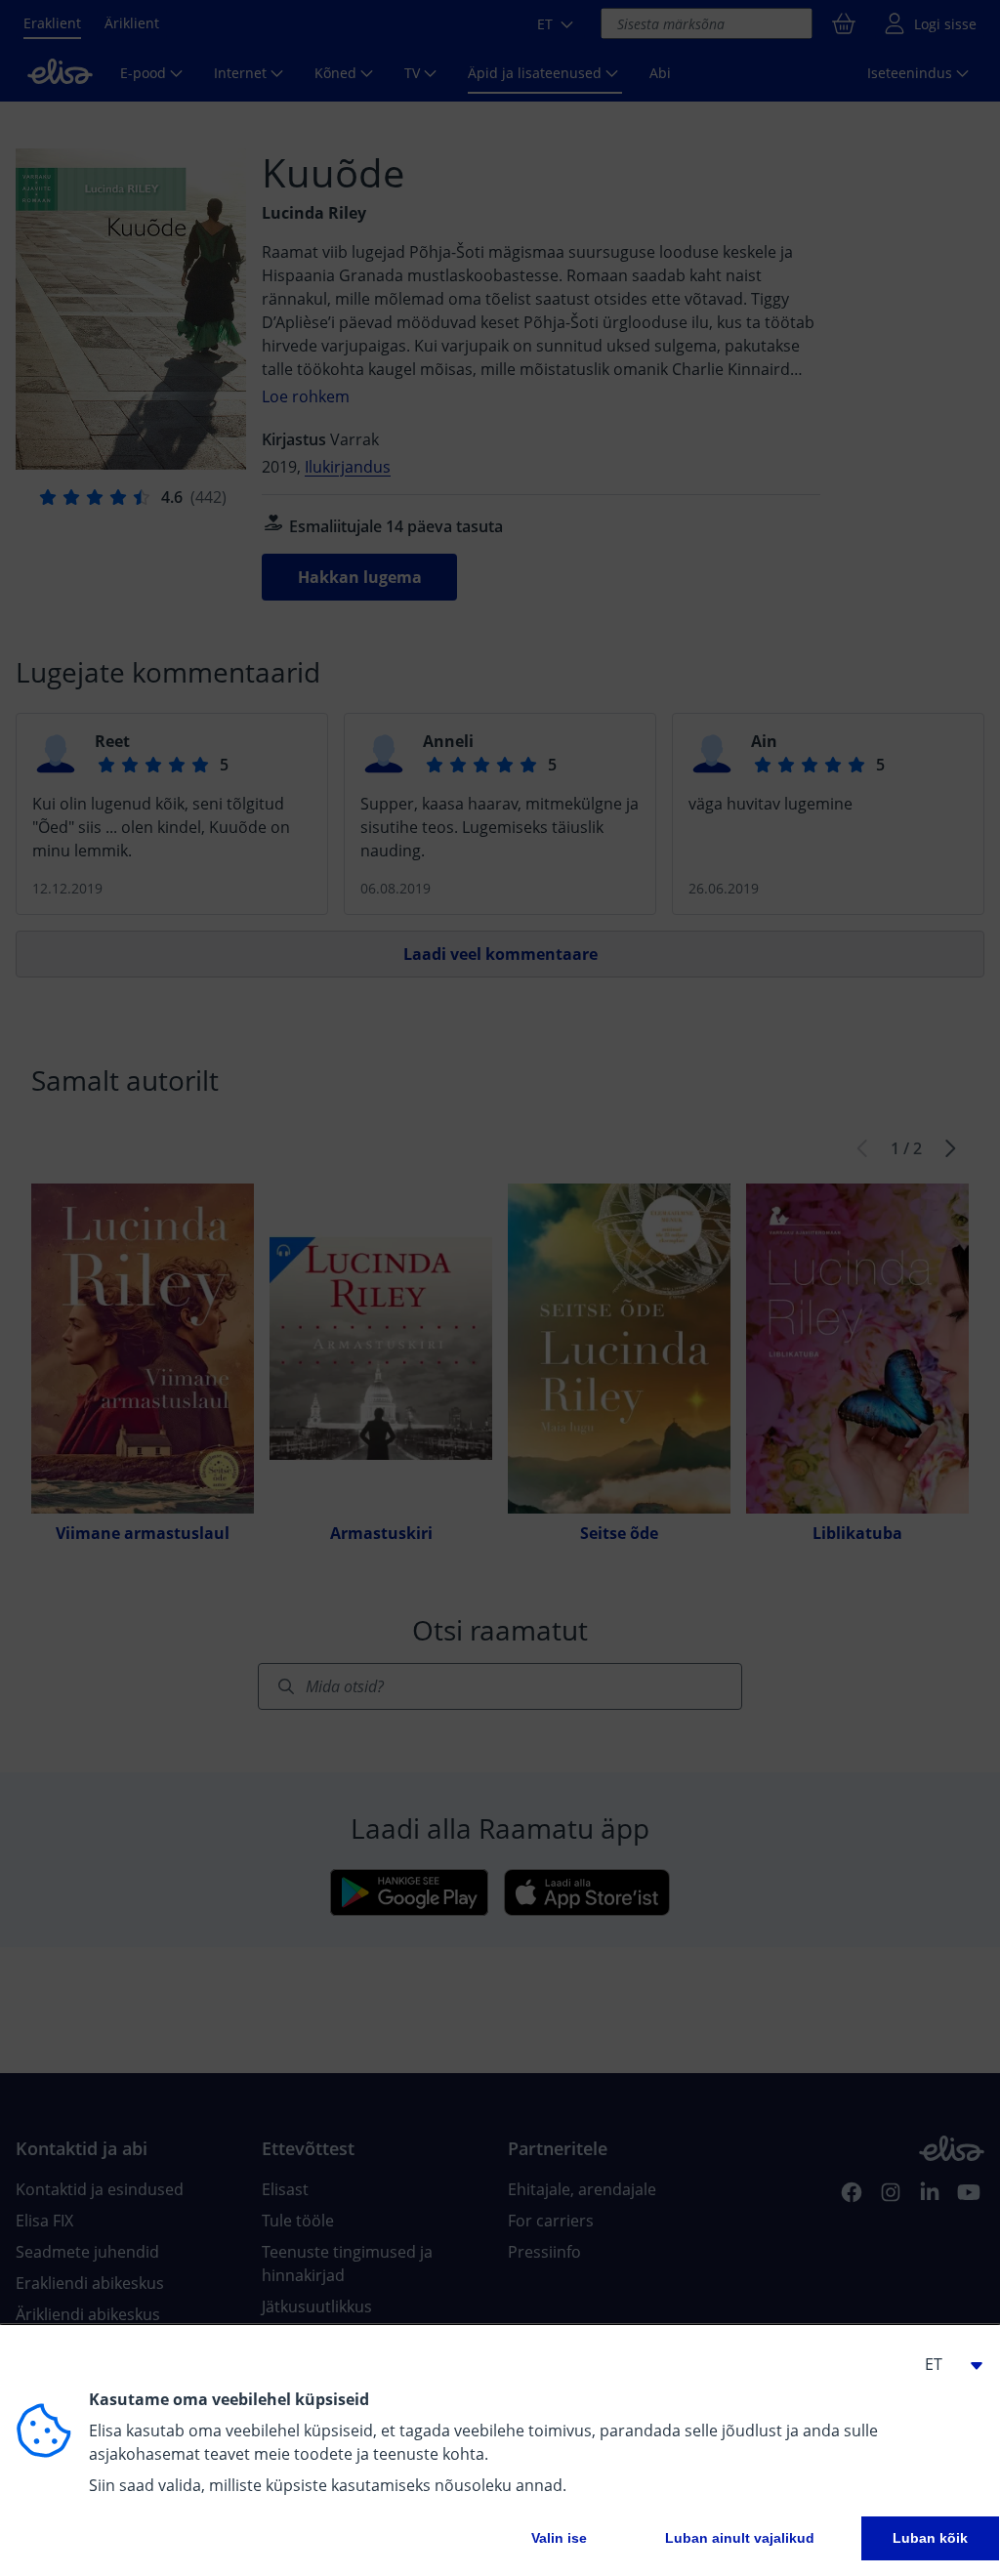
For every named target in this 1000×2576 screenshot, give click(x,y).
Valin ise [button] (559, 2538)
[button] (945, 2364)
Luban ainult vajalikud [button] (740, 2538)
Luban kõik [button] (930, 2538)
